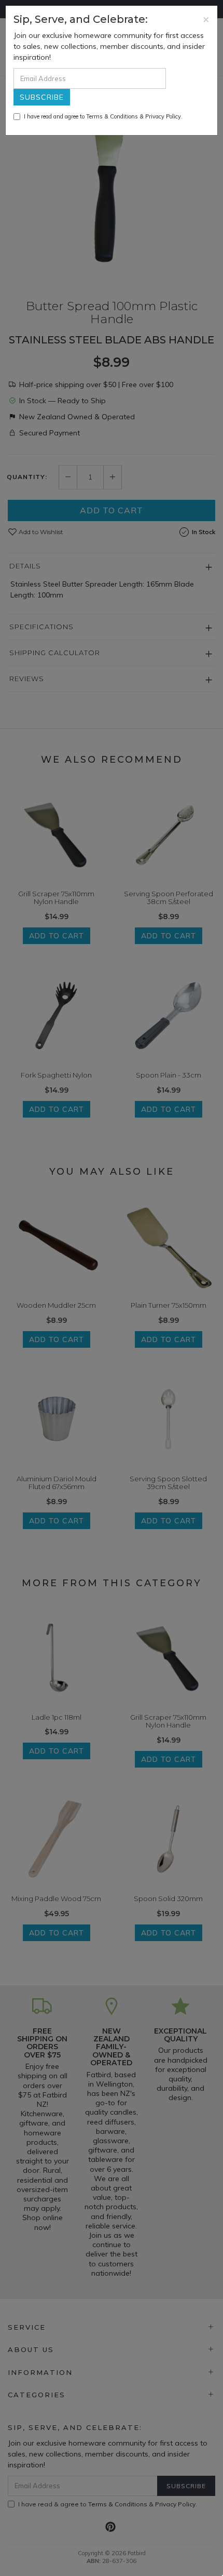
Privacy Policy (163, 116)
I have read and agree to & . (103, 116)
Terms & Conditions (112, 116)
